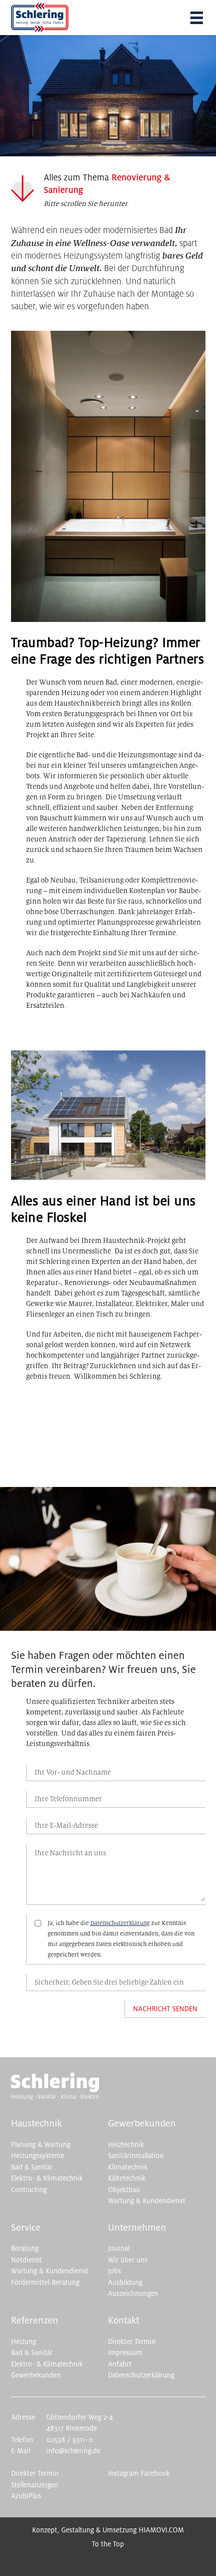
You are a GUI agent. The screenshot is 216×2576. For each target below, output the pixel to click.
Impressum (125, 2353)
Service (26, 2228)
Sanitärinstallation (136, 2156)
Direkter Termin (132, 2342)
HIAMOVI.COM (161, 2530)
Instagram (123, 2474)
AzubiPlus (26, 2496)
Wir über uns (128, 2260)
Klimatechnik (128, 2167)
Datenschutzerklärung (120, 1923)
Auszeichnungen (133, 2294)
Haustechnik (36, 2123)
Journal (119, 2248)
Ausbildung (125, 2283)
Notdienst (26, 2260)
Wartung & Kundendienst (147, 2201)
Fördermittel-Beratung (45, 2283)
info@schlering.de (73, 2451)
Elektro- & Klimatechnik (47, 2178)
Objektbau (124, 2190)
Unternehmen (137, 2228)
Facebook (155, 2474)
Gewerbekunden (142, 2123)
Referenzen (35, 2320)
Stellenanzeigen (35, 2485)
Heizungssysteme (38, 2156)
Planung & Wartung (41, 2145)
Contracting (29, 2190)
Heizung (24, 2342)
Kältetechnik (127, 2178)
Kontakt (124, 2320)
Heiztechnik (126, 2145)
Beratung (25, 2248)
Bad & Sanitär (32, 2167)
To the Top (108, 2544)
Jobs (115, 2271)
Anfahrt (120, 2364)
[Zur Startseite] (55, 2098)
